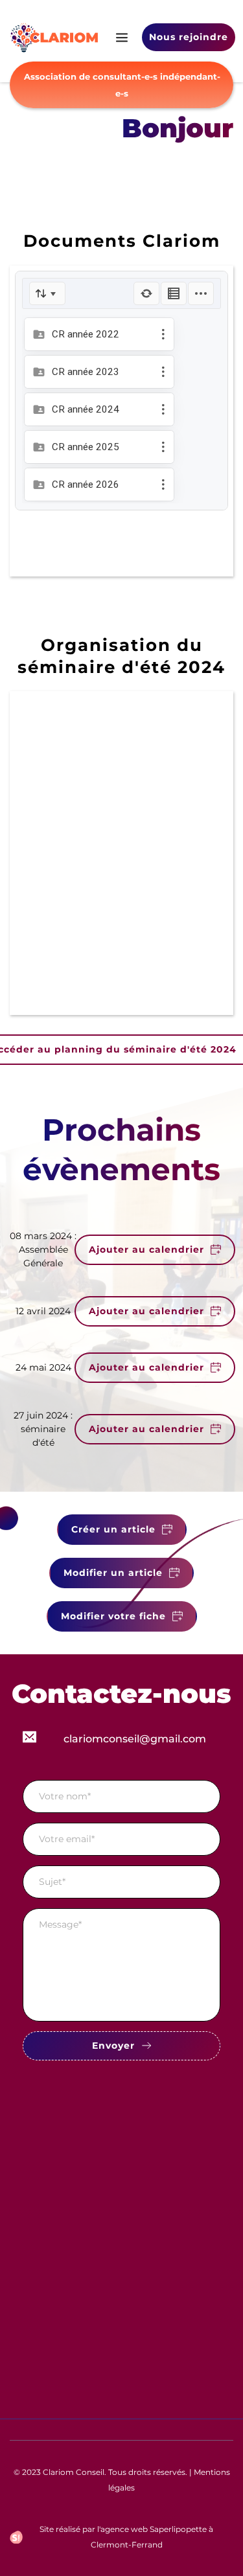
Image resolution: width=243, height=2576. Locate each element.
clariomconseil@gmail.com (135, 1739)
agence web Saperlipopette (154, 2529)
